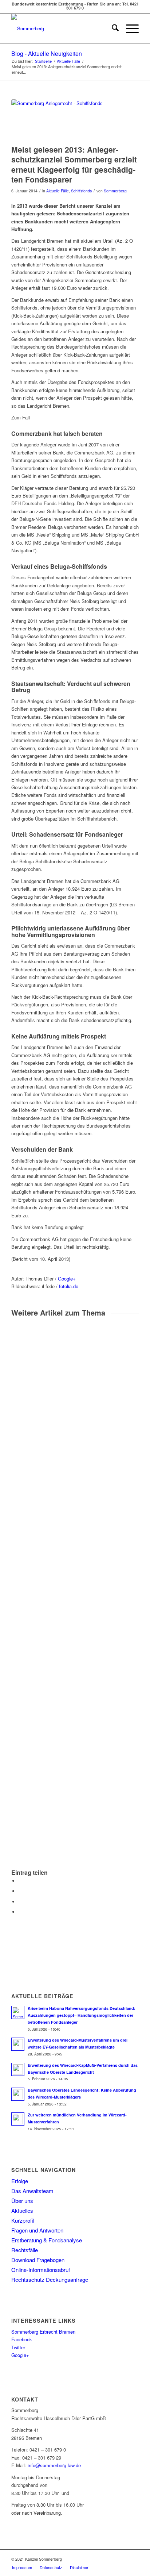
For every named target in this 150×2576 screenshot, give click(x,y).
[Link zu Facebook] (122, 2559)
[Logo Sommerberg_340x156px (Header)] (62, 28)
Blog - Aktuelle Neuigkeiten (47, 53)
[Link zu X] (133, 2559)
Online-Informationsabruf (41, 2270)
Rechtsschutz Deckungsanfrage (50, 2279)
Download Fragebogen (38, 2260)
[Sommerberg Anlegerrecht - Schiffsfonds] (66, 120)
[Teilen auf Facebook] (20, 1881)
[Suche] (112, 28)
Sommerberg (115, 191)
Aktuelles (22, 2210)
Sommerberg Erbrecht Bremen (43, 2332)
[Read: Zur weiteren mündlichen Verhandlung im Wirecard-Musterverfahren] (18, 2119)
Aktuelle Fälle (58, 191)
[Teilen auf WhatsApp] (20, 1902)
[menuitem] (112, 28)
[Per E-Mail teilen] (20, 1912)
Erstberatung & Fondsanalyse (47, 2240)
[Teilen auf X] (20, 1891)
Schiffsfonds (81, 191)
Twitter (18, 2347)
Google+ (67, 1279)
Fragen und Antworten (37, 2230)
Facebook (22, 2339)
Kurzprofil (23, 2220)
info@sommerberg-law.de (54, 2465)
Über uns (22, 2201)
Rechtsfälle (25, 2250)
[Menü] (129, 28)
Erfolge (20, 2181)
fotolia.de (69, 1286)
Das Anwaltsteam (32, 2191)
